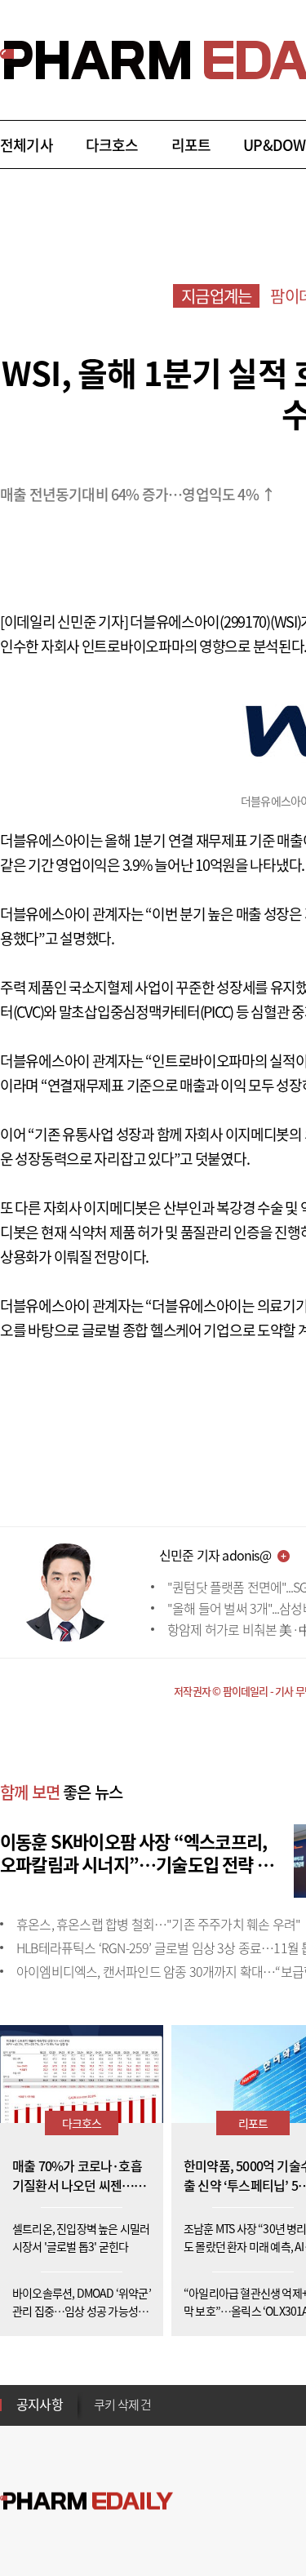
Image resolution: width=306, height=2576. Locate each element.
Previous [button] (99, 2395)
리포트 (191, 145)
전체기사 (27, 145)
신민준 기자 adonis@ (215, 1555)
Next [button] (99, 2414)
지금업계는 (216, 296)
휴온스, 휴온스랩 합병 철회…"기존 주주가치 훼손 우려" (158, 1924)
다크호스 (112, 145)
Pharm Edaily (86, 2501)
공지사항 (40, 2404)
